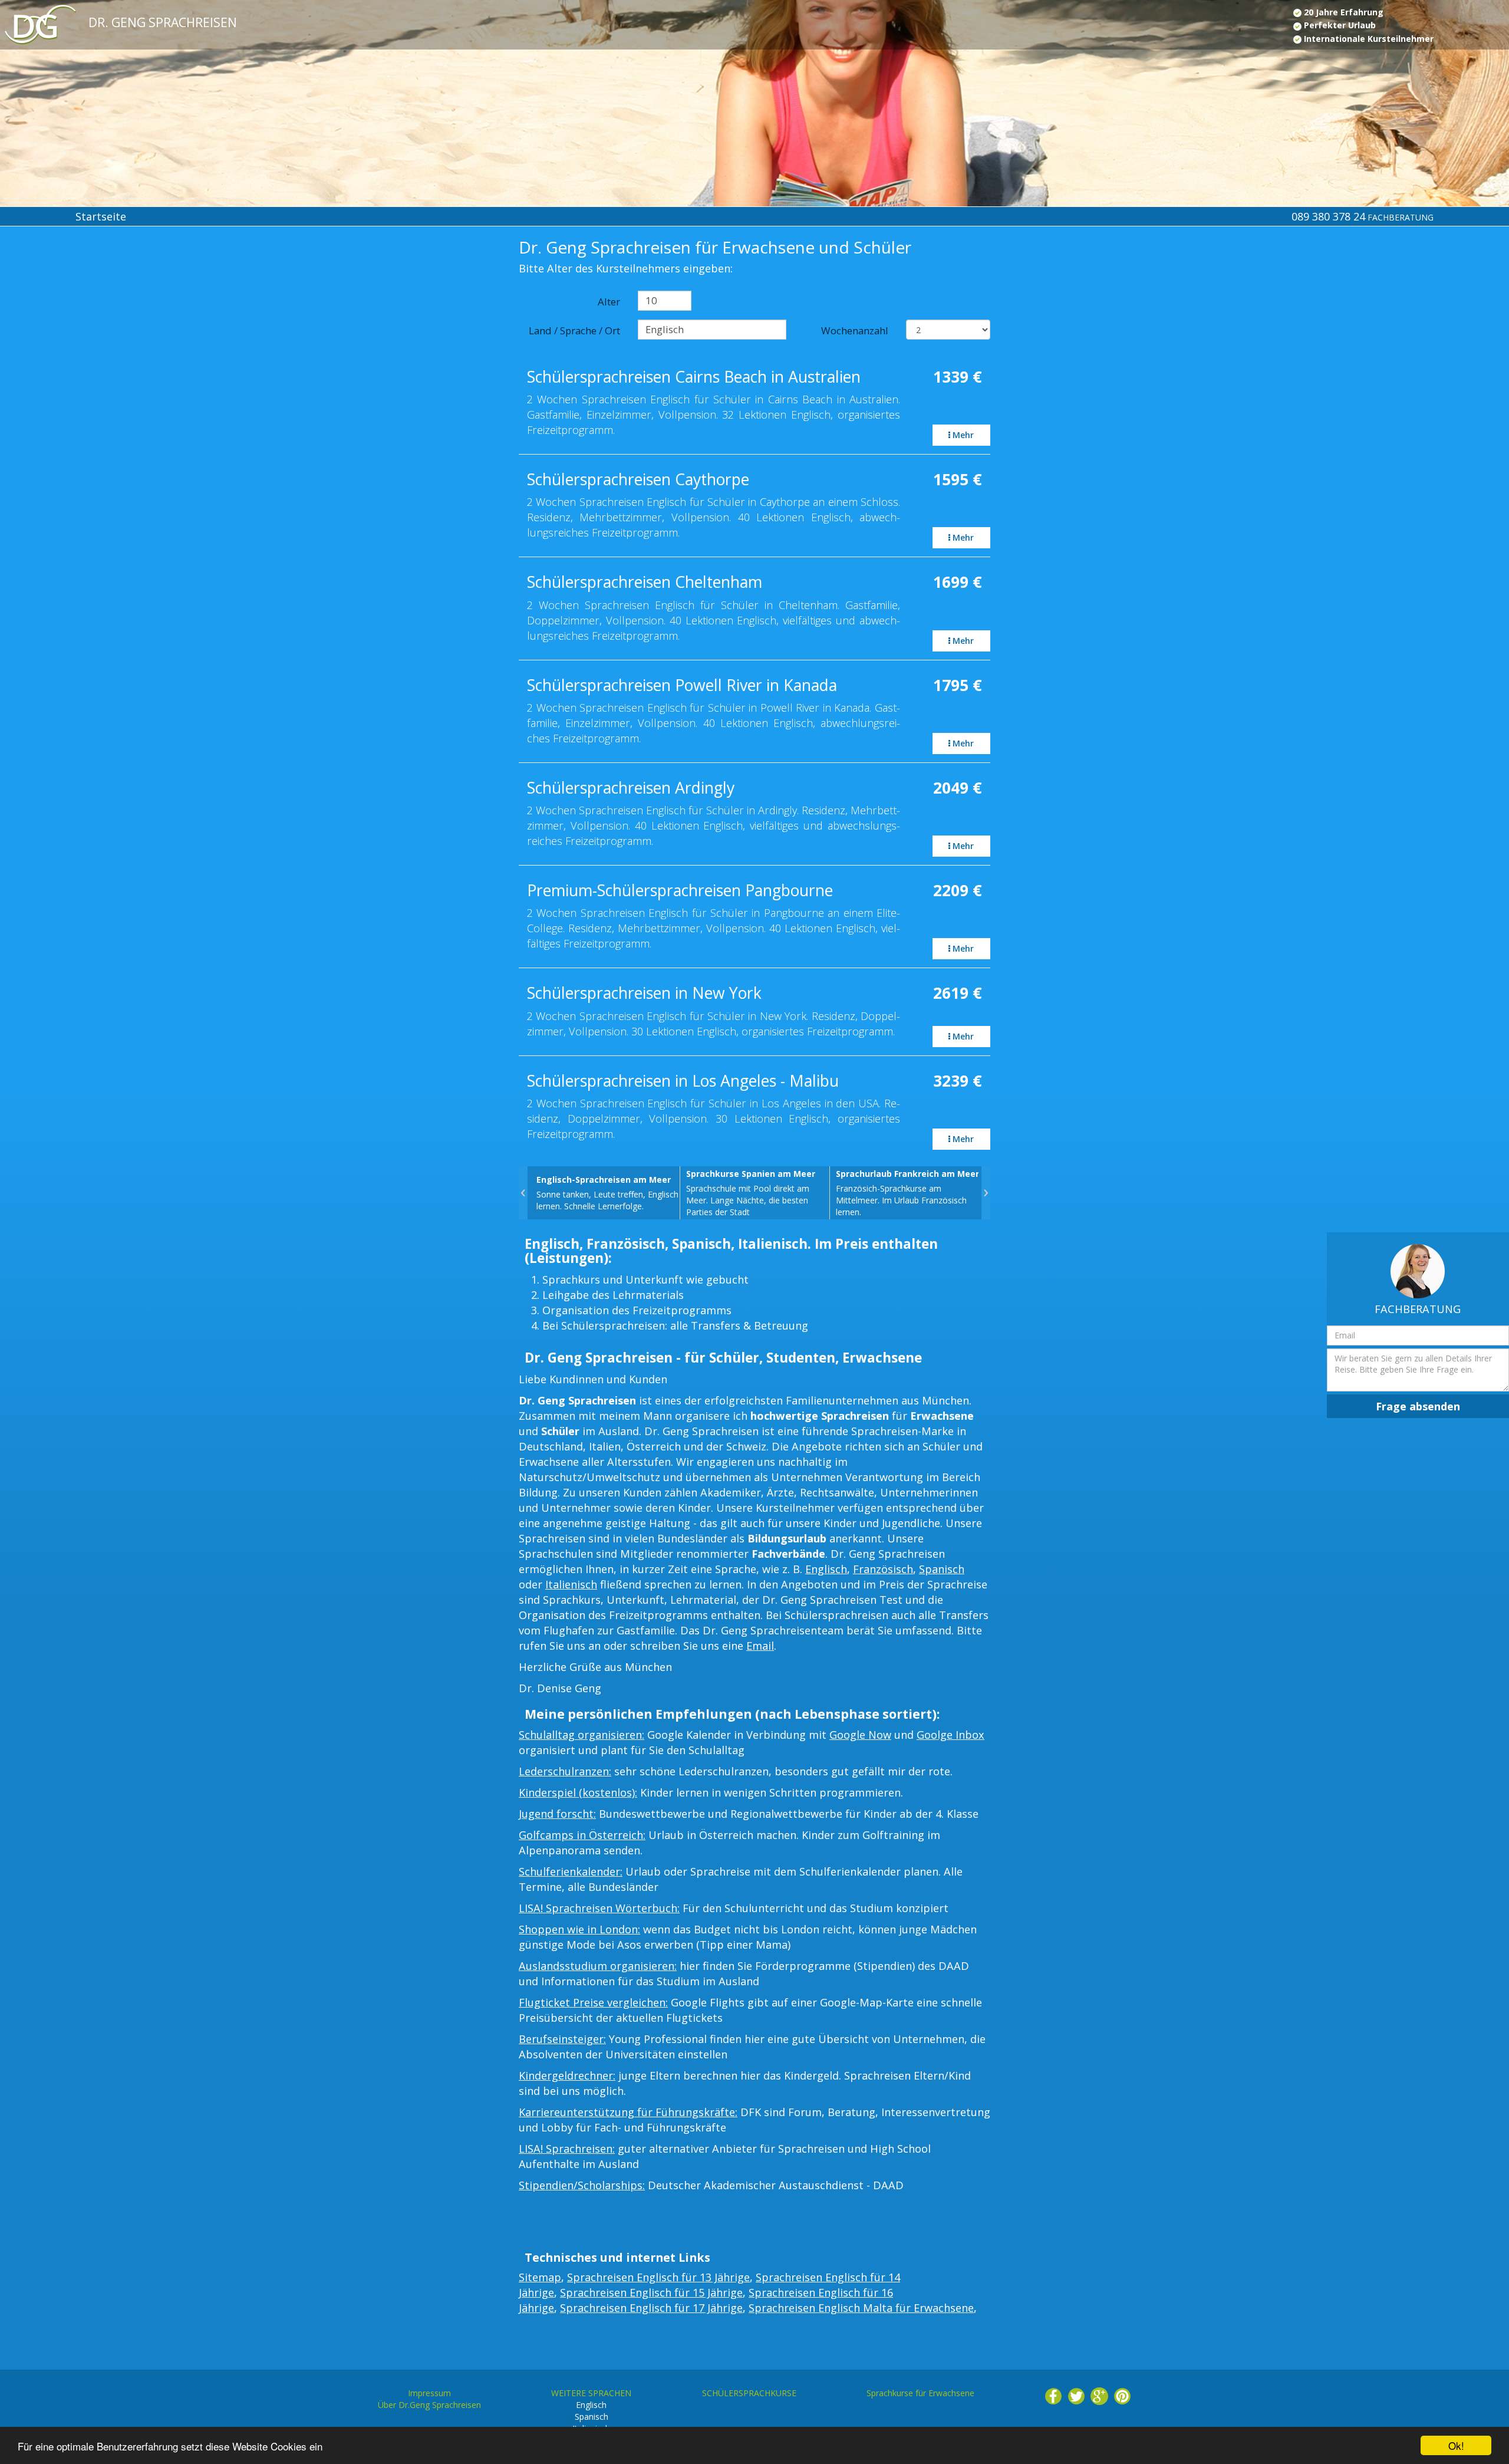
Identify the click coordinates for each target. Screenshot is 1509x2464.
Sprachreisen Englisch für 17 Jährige (651, 2308)
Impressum (429, 2393)
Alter (609, 302)
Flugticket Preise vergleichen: (593, 2002)
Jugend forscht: (557, 1814)
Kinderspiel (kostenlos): (578, 1792)
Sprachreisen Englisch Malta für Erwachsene (861, 2308)
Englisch (826, 1569)
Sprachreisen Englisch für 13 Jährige (658, 2277)
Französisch (883, 1569)
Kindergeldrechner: (567, 2075)
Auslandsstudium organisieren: (598, 1966)
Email (760, 1646)
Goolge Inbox (950, 1735)
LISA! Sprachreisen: (567, 2149)
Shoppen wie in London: (579, 1929)
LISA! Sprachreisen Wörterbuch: (599, 1908)
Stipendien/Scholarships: (582, 2185)
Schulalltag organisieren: (581, 1735)
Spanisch (942, 1569)
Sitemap (540, 2277)
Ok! (1456, 2445)
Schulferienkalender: (571, 1871)
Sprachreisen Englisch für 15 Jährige (651, 2292)
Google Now (860, 1735)
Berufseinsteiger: (562, 2039)
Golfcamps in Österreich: (582, 1835)
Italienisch (571, 1584)
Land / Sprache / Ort (574, 330)
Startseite (101, 216)
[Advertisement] (126, 337)
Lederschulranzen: (565, 1771)
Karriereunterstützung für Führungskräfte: (628, 2112)
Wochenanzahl (855, 330)
